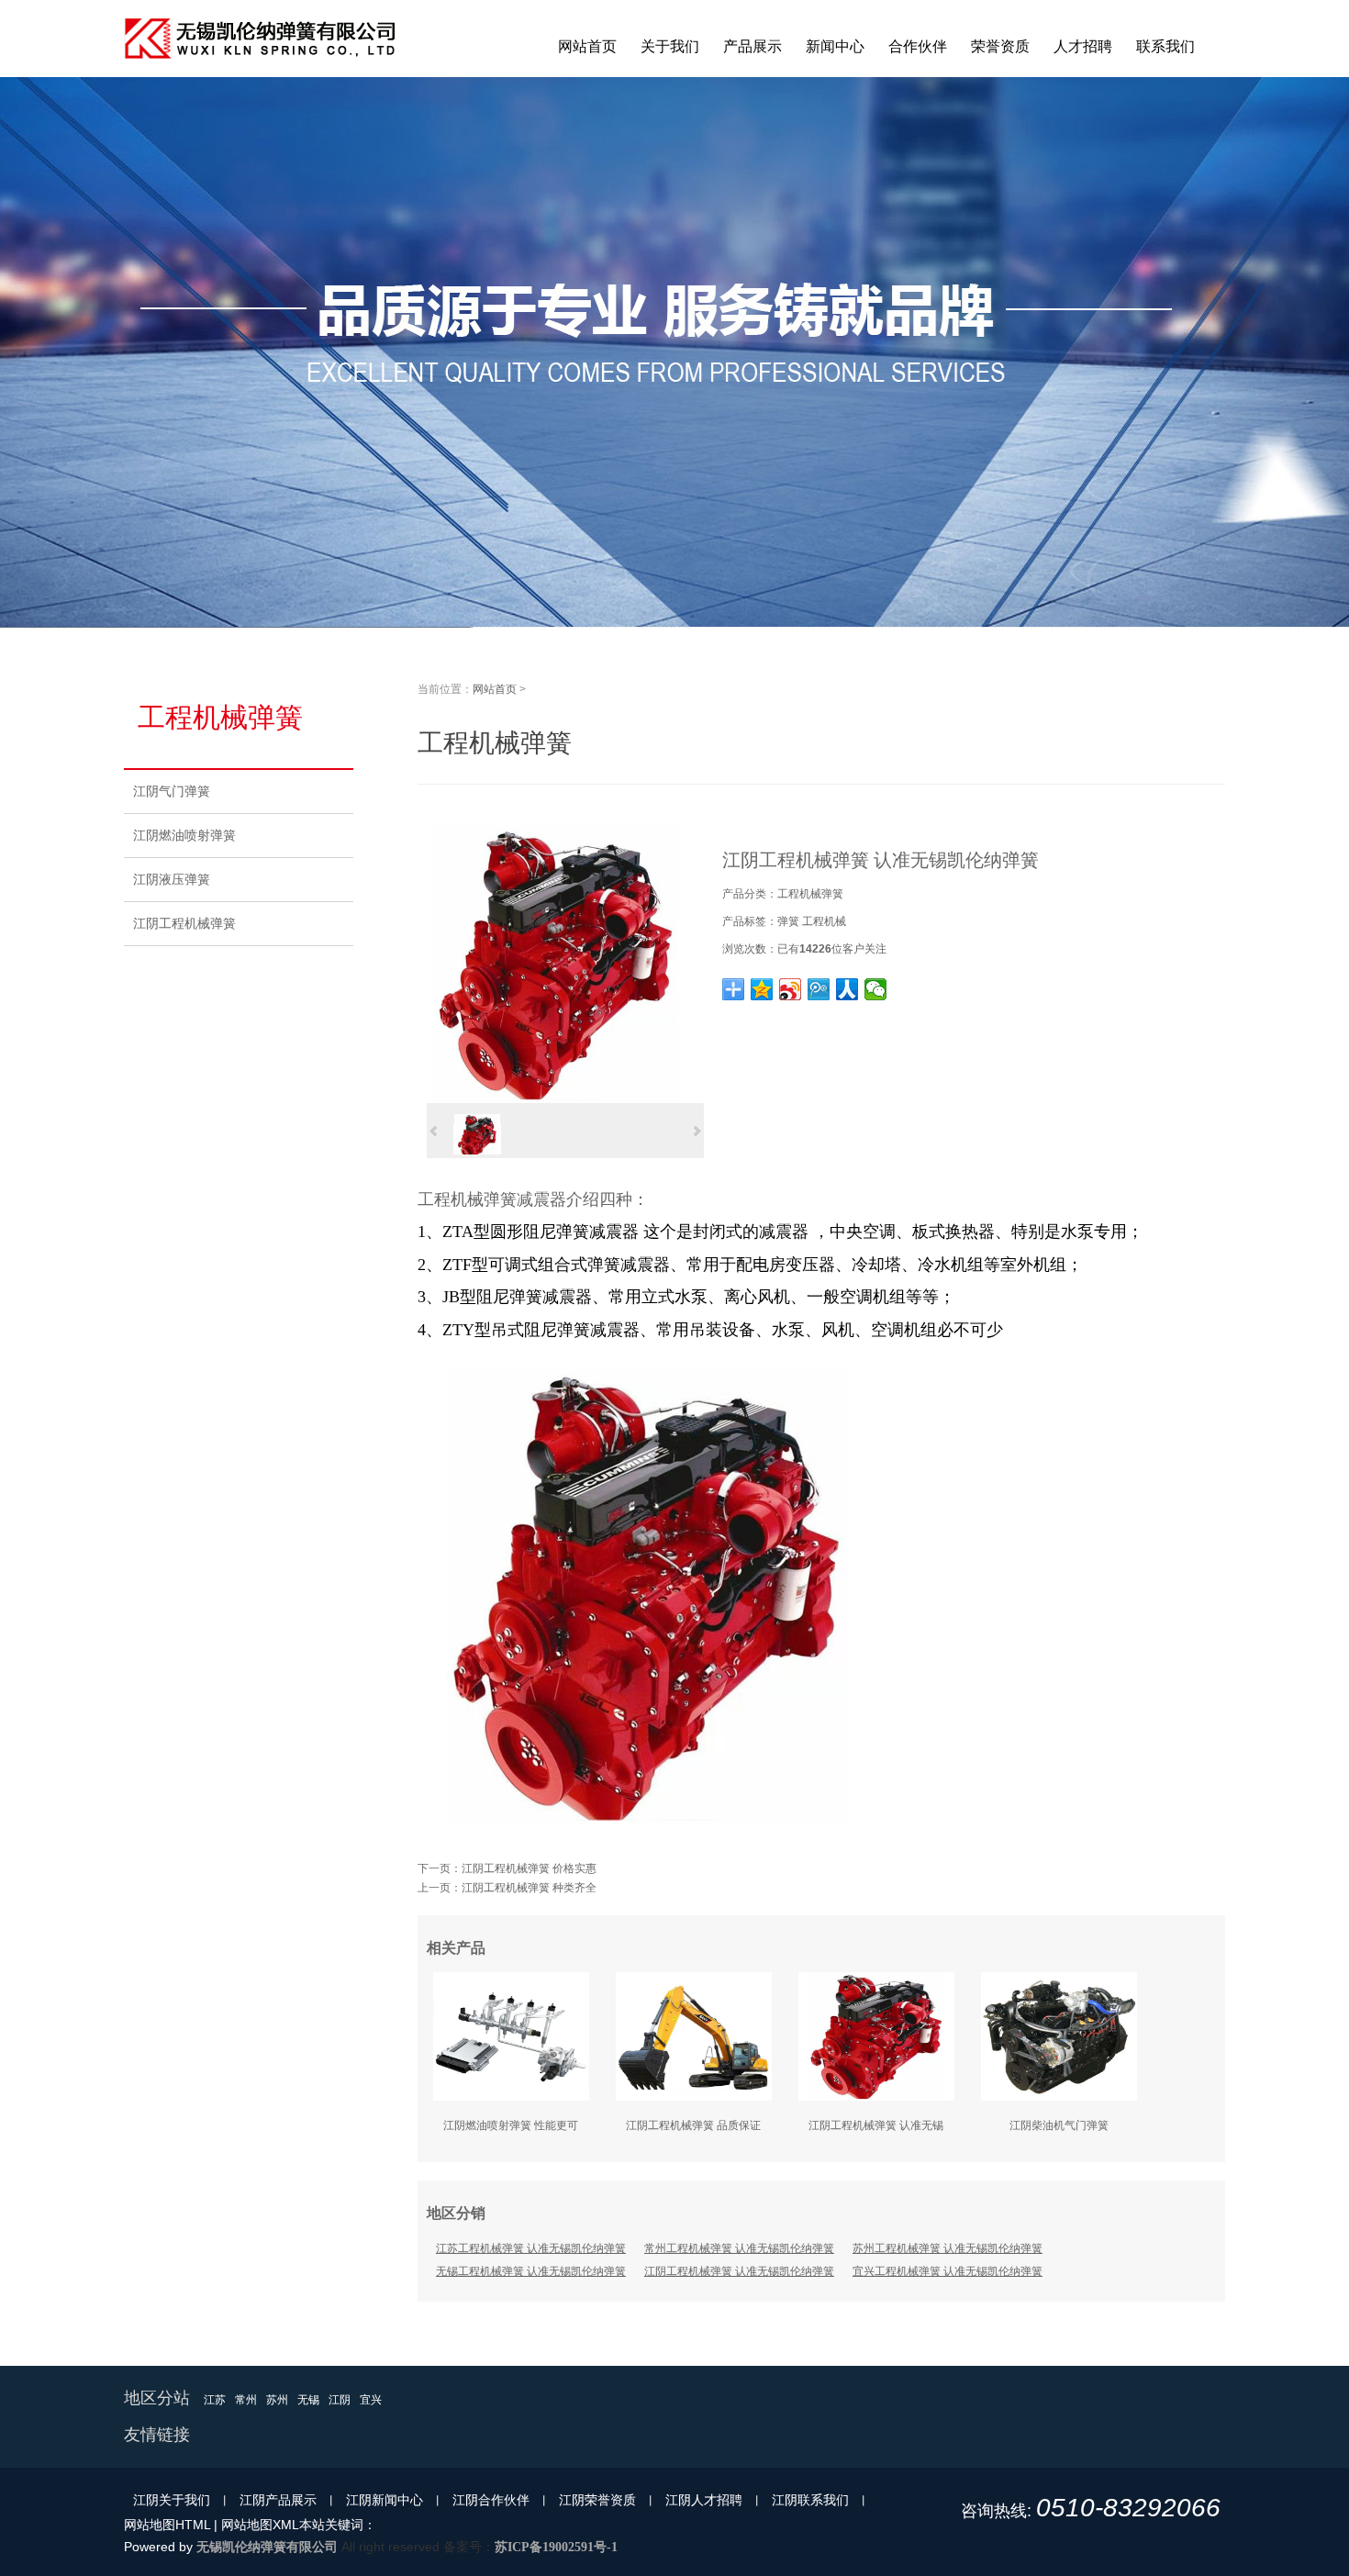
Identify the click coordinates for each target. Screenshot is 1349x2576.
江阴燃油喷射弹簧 (184, 835)
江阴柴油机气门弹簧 (1059, 2125)
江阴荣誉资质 (597, 2500)
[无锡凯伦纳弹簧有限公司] (261, 73)
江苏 (215, 2400)
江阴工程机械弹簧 (184, 923)
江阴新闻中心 (385, 2500)
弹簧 (788, 921)
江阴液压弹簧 (172, 879)
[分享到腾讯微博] (819, 989)
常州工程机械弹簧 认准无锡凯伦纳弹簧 (739, 2248)
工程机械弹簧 (810, 894)
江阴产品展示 (278, 2500)
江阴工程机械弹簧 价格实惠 (529, 1868)
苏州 (277, 2400)
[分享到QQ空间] (762, 989)
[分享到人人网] (847, 989)
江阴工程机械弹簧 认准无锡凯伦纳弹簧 (876, 2131)
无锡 (308, 2400)
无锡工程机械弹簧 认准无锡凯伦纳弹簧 (531, 2271)
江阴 (340, 2400)
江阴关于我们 (172, 2500)
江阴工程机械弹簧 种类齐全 (529, 1888)
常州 (246, 2400)
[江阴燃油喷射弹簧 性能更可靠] (511, 2097)
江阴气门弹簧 (172, 791)
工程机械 (824, 921)
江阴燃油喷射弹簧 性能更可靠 (511, 2131)
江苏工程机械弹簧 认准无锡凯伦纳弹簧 (531, 2248)
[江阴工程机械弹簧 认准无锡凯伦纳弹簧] (556, 1099)
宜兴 (371, 2400)
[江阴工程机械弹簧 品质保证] (694, 2097)
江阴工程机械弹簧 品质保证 (693, 2125)
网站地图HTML (167, 2525)
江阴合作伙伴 (491, 2500)
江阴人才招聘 (704, 2500)
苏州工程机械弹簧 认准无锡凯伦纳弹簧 (948, 2248)
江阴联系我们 (810, 2500)
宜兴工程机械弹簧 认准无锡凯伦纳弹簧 (948, 2271)
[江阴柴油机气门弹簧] (1059, 2097)
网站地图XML (260, 2525)
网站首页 (495, 689)
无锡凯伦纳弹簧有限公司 (267, 2547)
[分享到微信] (876, 989)
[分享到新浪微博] (791, 989)
